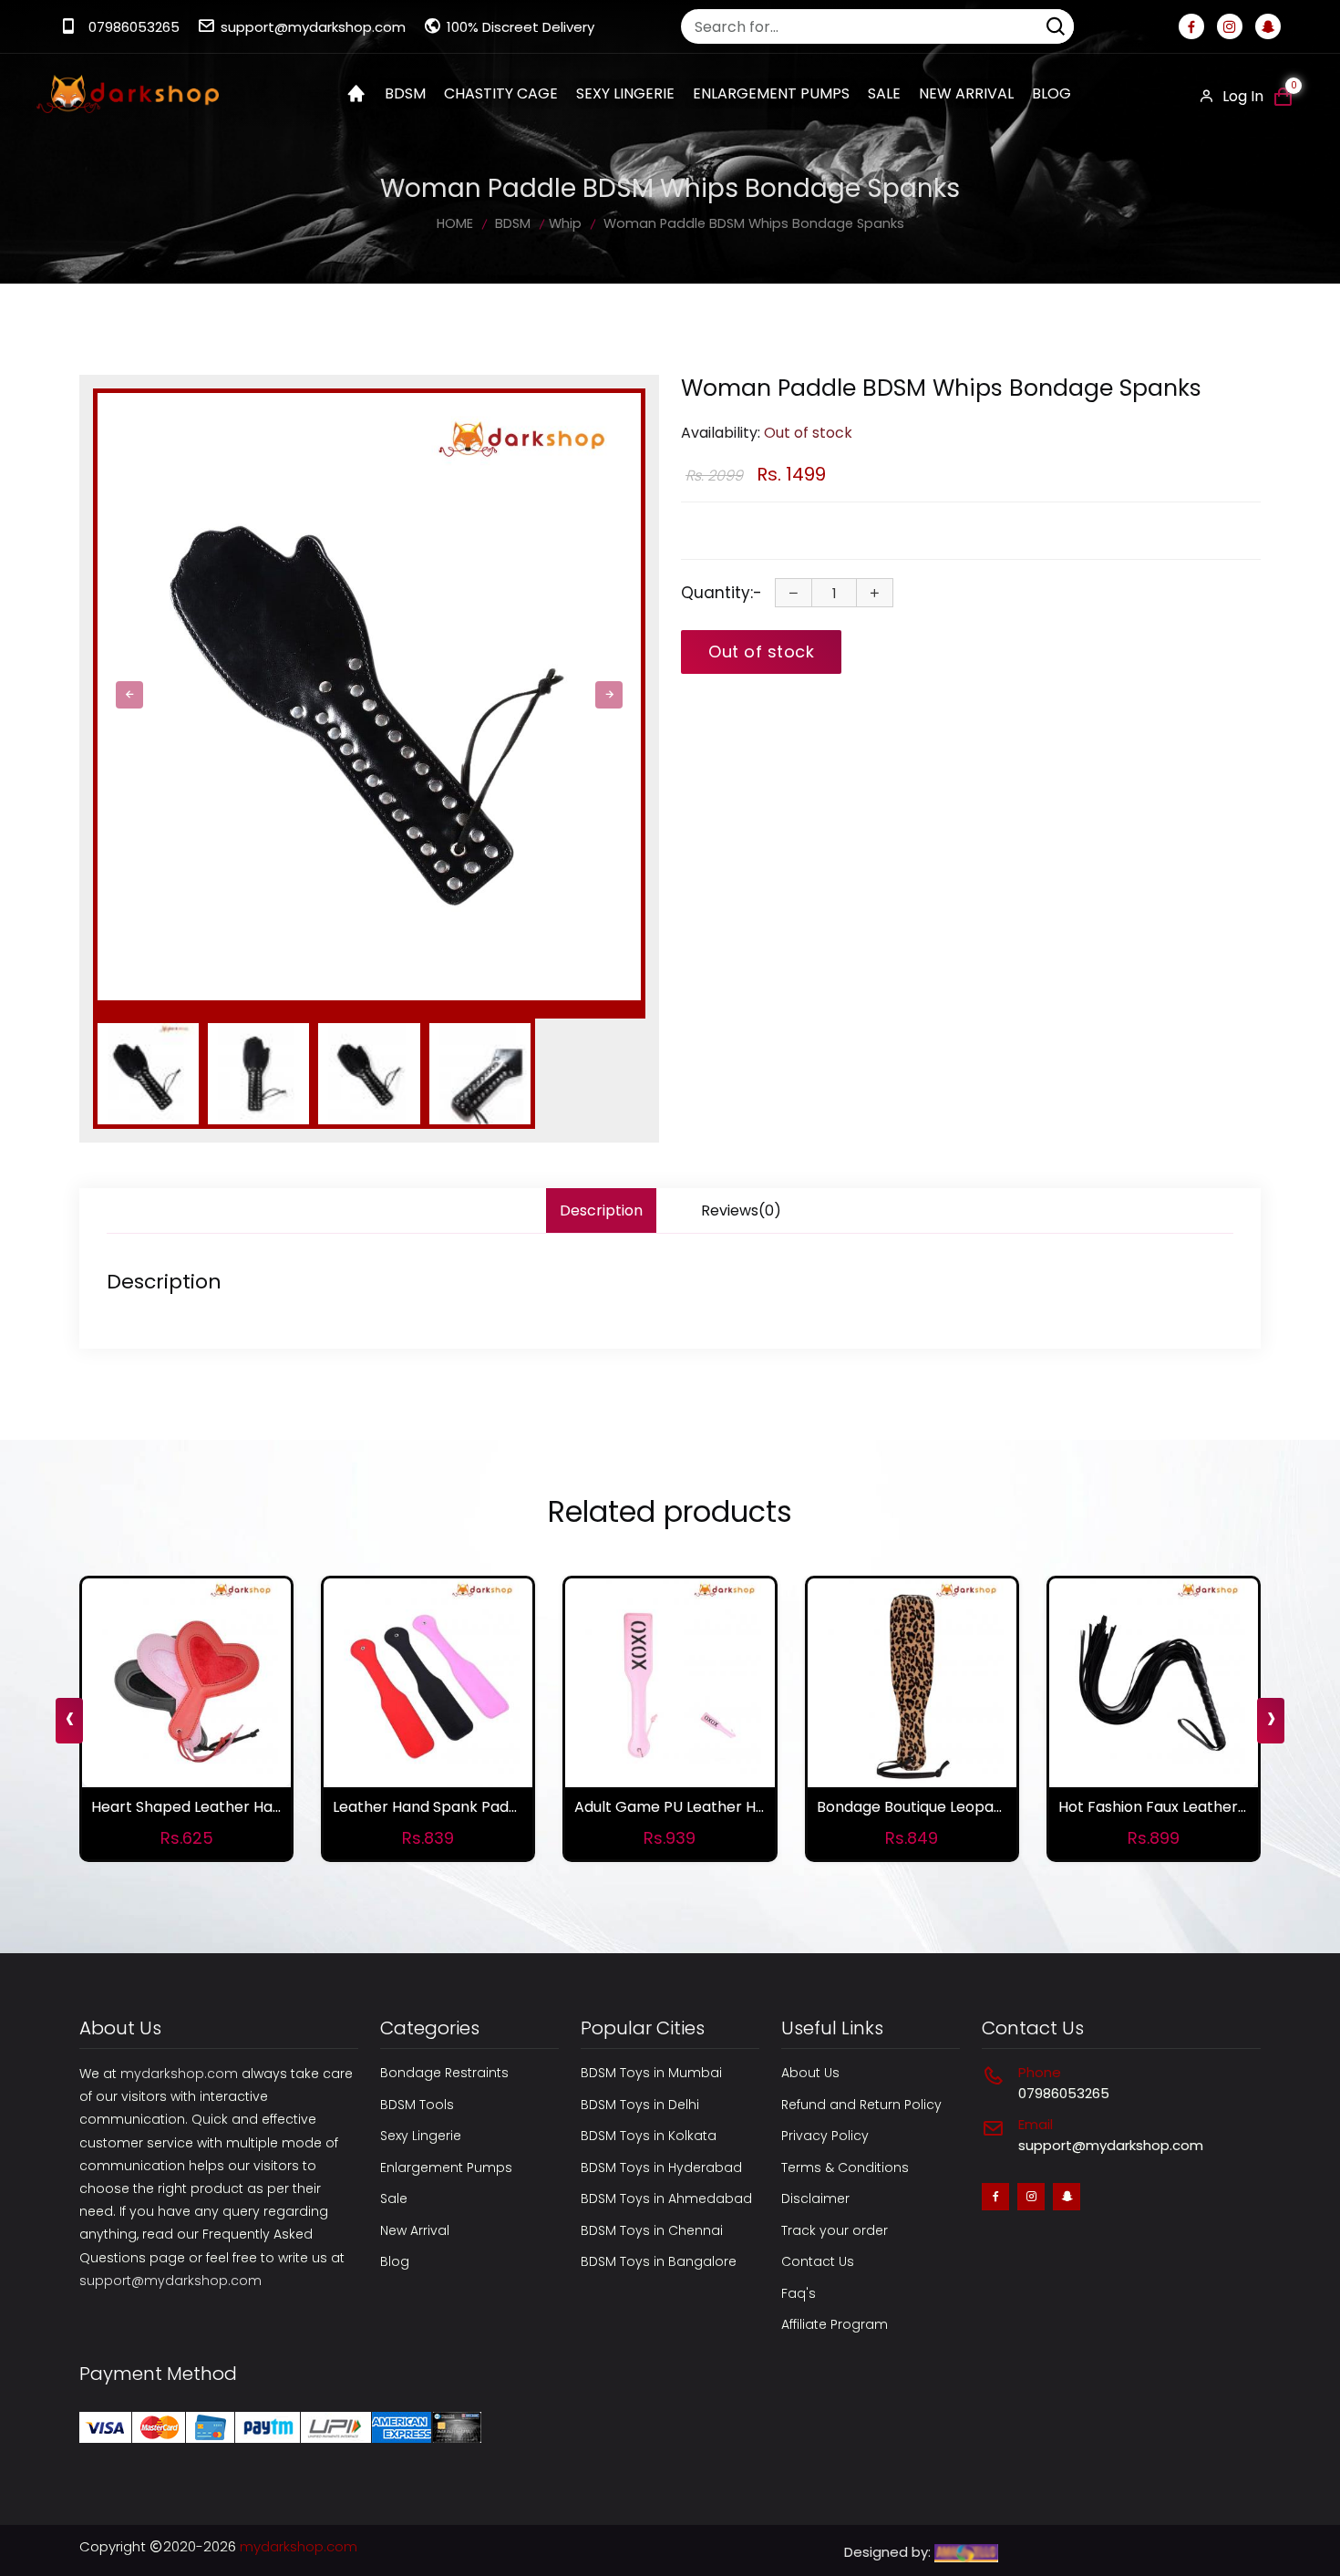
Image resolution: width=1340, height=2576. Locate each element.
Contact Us (818, 2261)
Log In (1241, 96)
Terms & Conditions (845, 2167)
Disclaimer (815, 2198)
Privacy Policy (825, 2136)
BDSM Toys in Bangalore (659, 2261)
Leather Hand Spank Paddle (432, 1807)
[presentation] (129, 695)
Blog (1051, 93)
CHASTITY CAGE (501, 93)
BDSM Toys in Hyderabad (661, 2167)
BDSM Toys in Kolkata (649, 2136)
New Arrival (966, 93)
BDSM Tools (417, 2105)
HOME (455, 223)
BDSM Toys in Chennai (652, 2230)
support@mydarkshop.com (313, 27)
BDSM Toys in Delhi (640, 2105)
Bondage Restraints (444, 2073)
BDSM (405, 93)
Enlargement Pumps (446, 2167)
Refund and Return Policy (861, 2105)
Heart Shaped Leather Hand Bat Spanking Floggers (273, 1807)
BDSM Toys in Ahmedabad (666, 2198)
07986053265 (134, 27)
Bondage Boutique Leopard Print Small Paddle (979, 1807)
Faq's (799, 2293)
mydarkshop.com (179, 2074)
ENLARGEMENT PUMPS (771, 93)
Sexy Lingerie (421, 2136)
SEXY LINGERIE (625, 93)
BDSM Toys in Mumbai (651, 2073)
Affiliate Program (835, 2324)
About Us (810, 2073)
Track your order (835, 2230)
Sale (884, 93)
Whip (565, 223)
